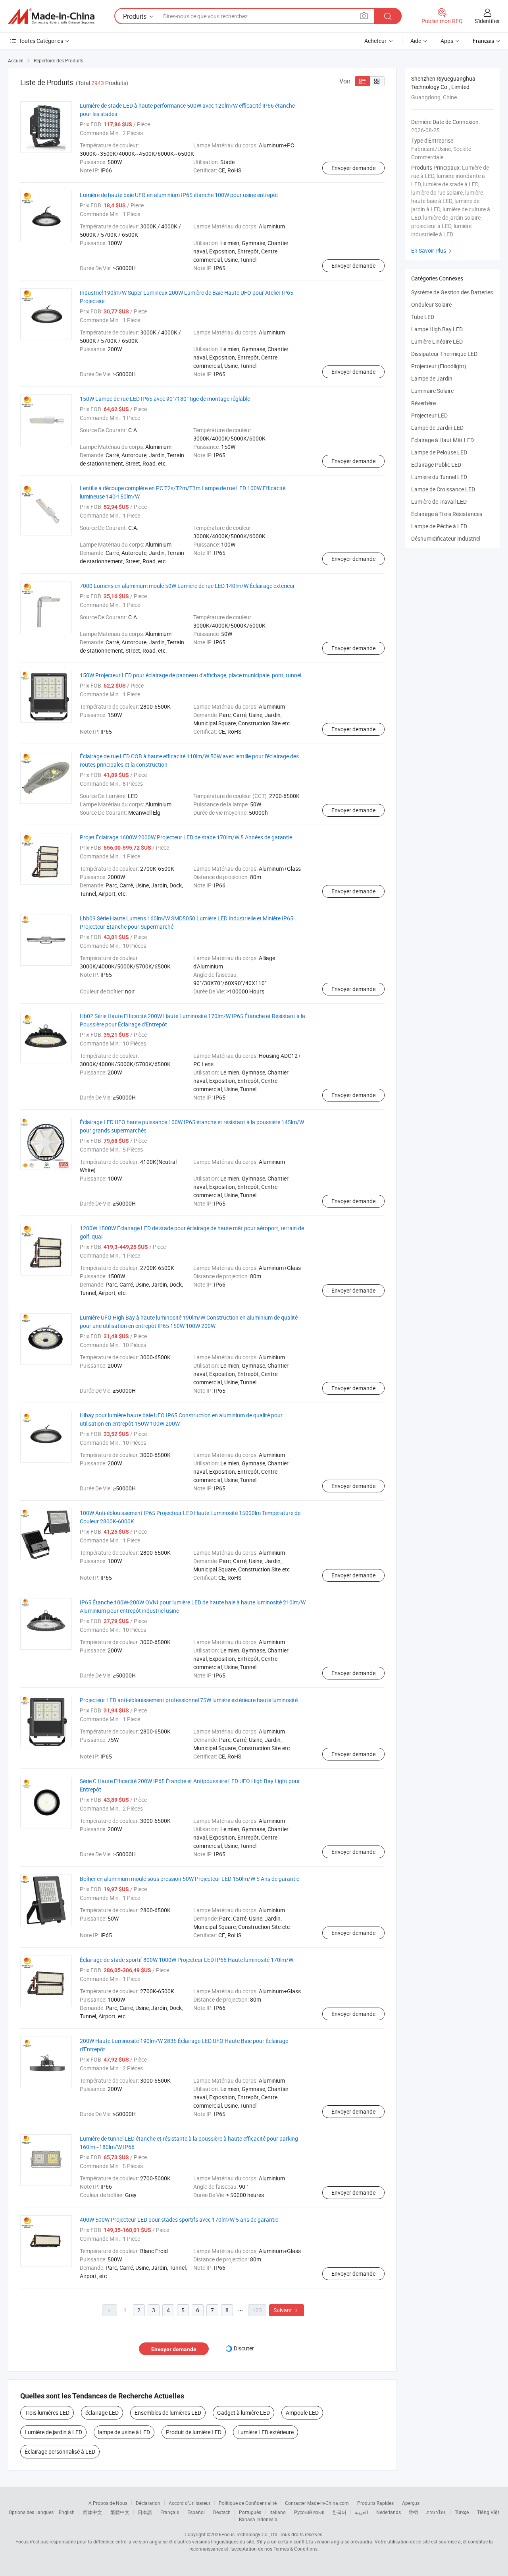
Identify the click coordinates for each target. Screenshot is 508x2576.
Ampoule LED (302, 2413)
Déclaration (148, 2503)
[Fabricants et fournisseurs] (51, 16)
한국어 (339, 2512)
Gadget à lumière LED (243, 2413)
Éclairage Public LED (436, 465)
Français (170, 2512)
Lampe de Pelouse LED (439, 452)
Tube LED (423, 317)
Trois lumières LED (47, 2413)
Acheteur (375, 41)
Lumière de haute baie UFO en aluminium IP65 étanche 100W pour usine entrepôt (179, 195)
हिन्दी (414, 2512)
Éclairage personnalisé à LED (60, 2451)
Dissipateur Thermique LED (444, 354)
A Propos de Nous (108, 2503)
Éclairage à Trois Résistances (447, 514)
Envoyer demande (353, 168)
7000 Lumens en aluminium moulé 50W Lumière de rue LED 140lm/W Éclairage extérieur (187, 586)
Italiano (278, 2512)
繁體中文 (120, 2512)
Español (196, 2512)
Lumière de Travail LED (439, 501)
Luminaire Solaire (432, 391)
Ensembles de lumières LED (168, 2413)
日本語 (145, 2512)
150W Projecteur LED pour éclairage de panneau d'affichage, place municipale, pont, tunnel (190, 675)
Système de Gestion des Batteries (452, 292)
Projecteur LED (429, 415)
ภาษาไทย (436, 2512)
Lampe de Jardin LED (437, 428)
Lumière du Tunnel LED (439, 477)
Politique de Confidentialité (248, 2503)
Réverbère (423, 403)
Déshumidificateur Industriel (446, 538)
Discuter (244, 2348)
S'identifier (487, 21)
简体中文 (92, 2512)
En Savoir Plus (432, 250)
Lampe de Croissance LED (443, 489)
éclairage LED (102, 2413)
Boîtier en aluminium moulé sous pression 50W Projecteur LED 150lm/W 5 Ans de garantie (190, 1879)
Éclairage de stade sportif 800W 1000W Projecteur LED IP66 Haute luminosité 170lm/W (187, 1960)
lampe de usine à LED (124, 2432)
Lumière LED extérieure (266, 2432)
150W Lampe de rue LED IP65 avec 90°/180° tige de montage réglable (165, 399)
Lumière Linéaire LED (437, 341)
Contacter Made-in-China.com (317, 2503)
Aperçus (411, 2503)
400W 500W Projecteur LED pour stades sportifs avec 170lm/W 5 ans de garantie (179, 2219)
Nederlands (389, 2512)
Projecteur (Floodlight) (439, 366)
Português (250, 2512)
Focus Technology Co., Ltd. (250, 2534)
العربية (361, 2512)
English (67, 2512)
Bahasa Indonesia (258, 2519)
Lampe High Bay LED (437, 329)
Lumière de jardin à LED (53, 2432)
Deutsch (222, 2512)
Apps (447, 41)
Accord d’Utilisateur (190, 2503)
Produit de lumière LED (194, 2432)
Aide (416, 41)
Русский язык (309, 2512)
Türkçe (462, 2512)
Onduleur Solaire (431, 304)
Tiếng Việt (488, 2512)
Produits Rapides (375, 2503)
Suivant (287, 2310)
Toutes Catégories (41, 41)
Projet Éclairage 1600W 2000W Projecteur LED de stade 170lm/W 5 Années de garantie (186, 837)
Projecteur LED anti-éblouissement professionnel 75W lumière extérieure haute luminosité (189, 1700)
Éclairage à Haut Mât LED (443, 440)
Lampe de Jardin (432, 378)
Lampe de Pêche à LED (439, 526)
